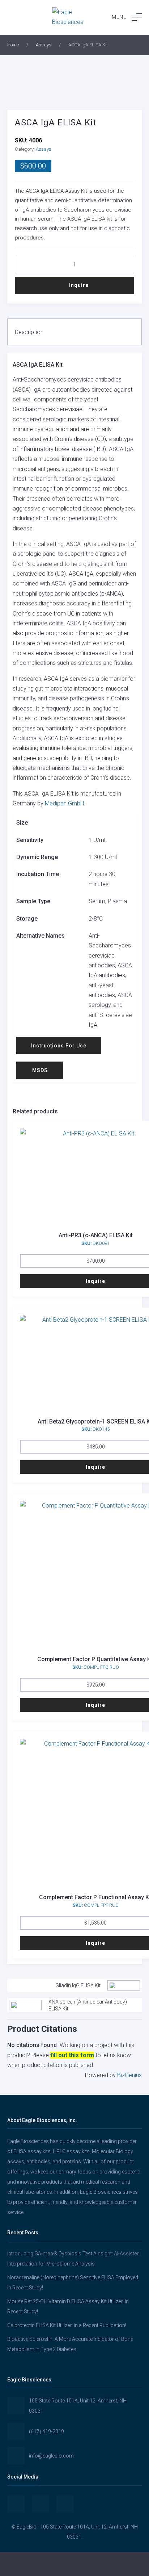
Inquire (79, 285)
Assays (44, 45)
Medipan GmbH (64, 803)
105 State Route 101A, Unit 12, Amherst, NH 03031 (78, 2406)
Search (74, 2564)
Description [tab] (29, 332)
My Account (25, 2564)
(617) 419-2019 (46, 2431)
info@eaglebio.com (51, 2456)
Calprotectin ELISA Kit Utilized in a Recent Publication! (67, 2325)
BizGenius (129, 2075)
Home (13, 45)
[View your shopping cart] (124, 2564)
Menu (119, 17)
